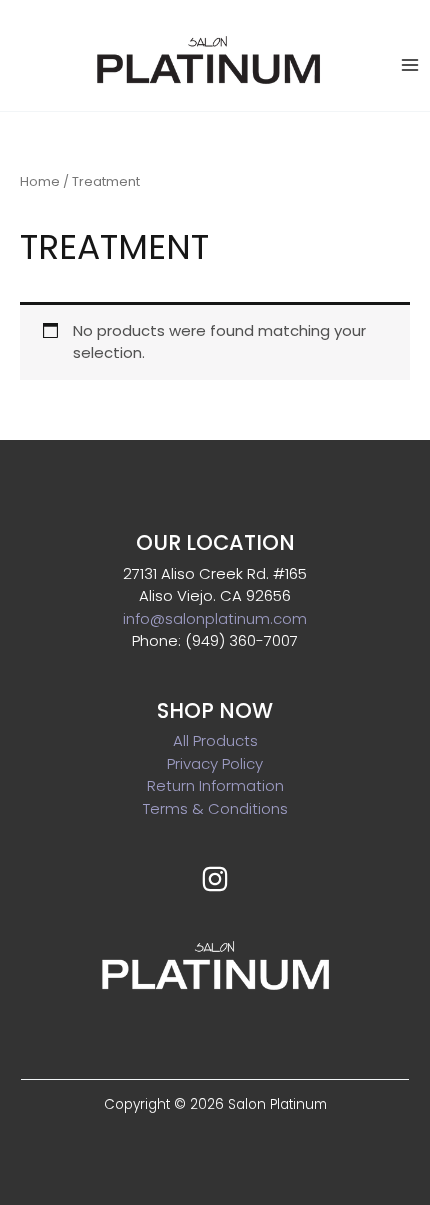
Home (40, 181)
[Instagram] (215, 879)
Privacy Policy (215, 763)
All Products (215, 740)
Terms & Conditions (215, 808)
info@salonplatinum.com (215, 618)
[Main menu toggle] (409, 64)
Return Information (215, 785)
